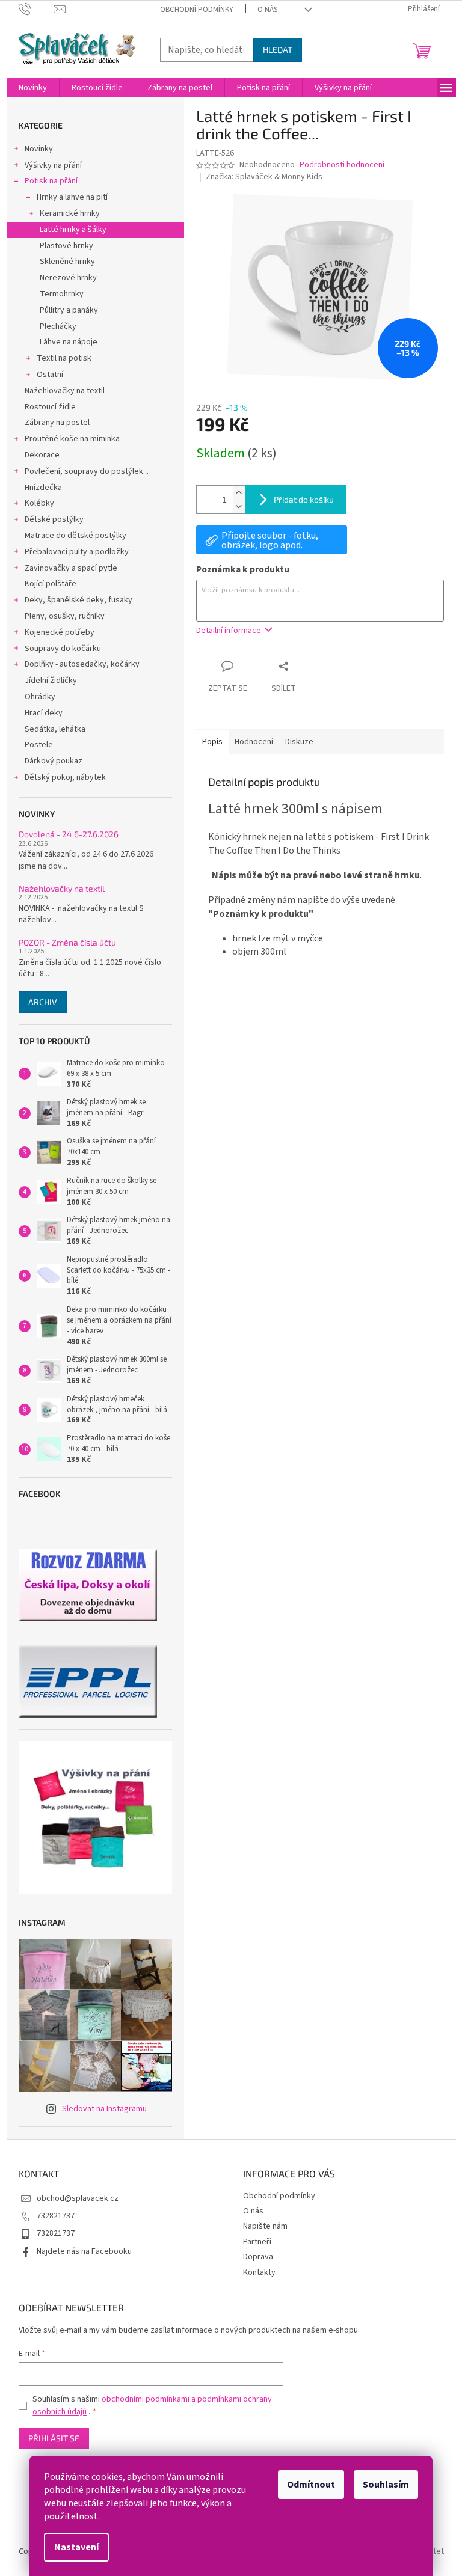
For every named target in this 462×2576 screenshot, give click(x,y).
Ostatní (50, 375)
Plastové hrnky (66, 246)
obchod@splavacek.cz (78, 2198)
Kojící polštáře (51, 584)
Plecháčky (58, 326)
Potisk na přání (51, 181)
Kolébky (39, 503)
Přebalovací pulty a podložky (77, 552)
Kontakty (259, 2272)
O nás (267, 10)
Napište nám (265, 2226)
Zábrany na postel (57, 423)
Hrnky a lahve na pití (72, 197)
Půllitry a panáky (69, 310)
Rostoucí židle (50, 407)
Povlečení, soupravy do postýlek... (87, 471)
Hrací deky (44, 713)
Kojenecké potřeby (60, 632)
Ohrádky (40, 697)
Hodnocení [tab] (254, 742)
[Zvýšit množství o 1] (239, 493)
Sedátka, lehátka (55, 729)
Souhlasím (386, 2485)
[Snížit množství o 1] (239, 506)
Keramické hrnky (70, 213)
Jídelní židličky (51, 681)
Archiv (43, 1002)
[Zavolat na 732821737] (36, 9)
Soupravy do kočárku (63, 649)
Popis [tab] (212, 742)
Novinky (39, 149)
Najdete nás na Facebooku (84, 2251)
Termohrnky (62, 294)
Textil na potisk (64, 358)
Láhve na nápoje (69, 342)
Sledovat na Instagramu (104, 2109)
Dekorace (42, 455)
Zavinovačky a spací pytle (71, 568)
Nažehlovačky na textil (65, 391)
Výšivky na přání (53, 165)
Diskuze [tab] (299, 742)
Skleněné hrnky (67, 262)
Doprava (258, 2257)
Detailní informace (229, 631)
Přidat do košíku (304, 499)
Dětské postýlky (54, 519)
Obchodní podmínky (197, 10)
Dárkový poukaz (54, 761)
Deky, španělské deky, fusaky (79, 600)
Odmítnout (311, 2485)
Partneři (257, 2242)
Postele (39, 745)
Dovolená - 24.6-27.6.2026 (69, 834)
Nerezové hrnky (68, 278)
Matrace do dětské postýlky (75, 536)
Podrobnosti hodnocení (342, 165)
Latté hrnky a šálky (73, 230)
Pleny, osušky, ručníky (65, 616)
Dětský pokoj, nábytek (65, 777)
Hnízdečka (43, 488)
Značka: (264, 177)
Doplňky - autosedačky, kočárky (82, 664)
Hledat (278, 50)
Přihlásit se (54, 2438)
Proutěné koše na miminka (72, 439)
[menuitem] (33, 88)
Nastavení (76, 2547)
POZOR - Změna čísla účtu (67, 942)
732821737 (56, 2216)
